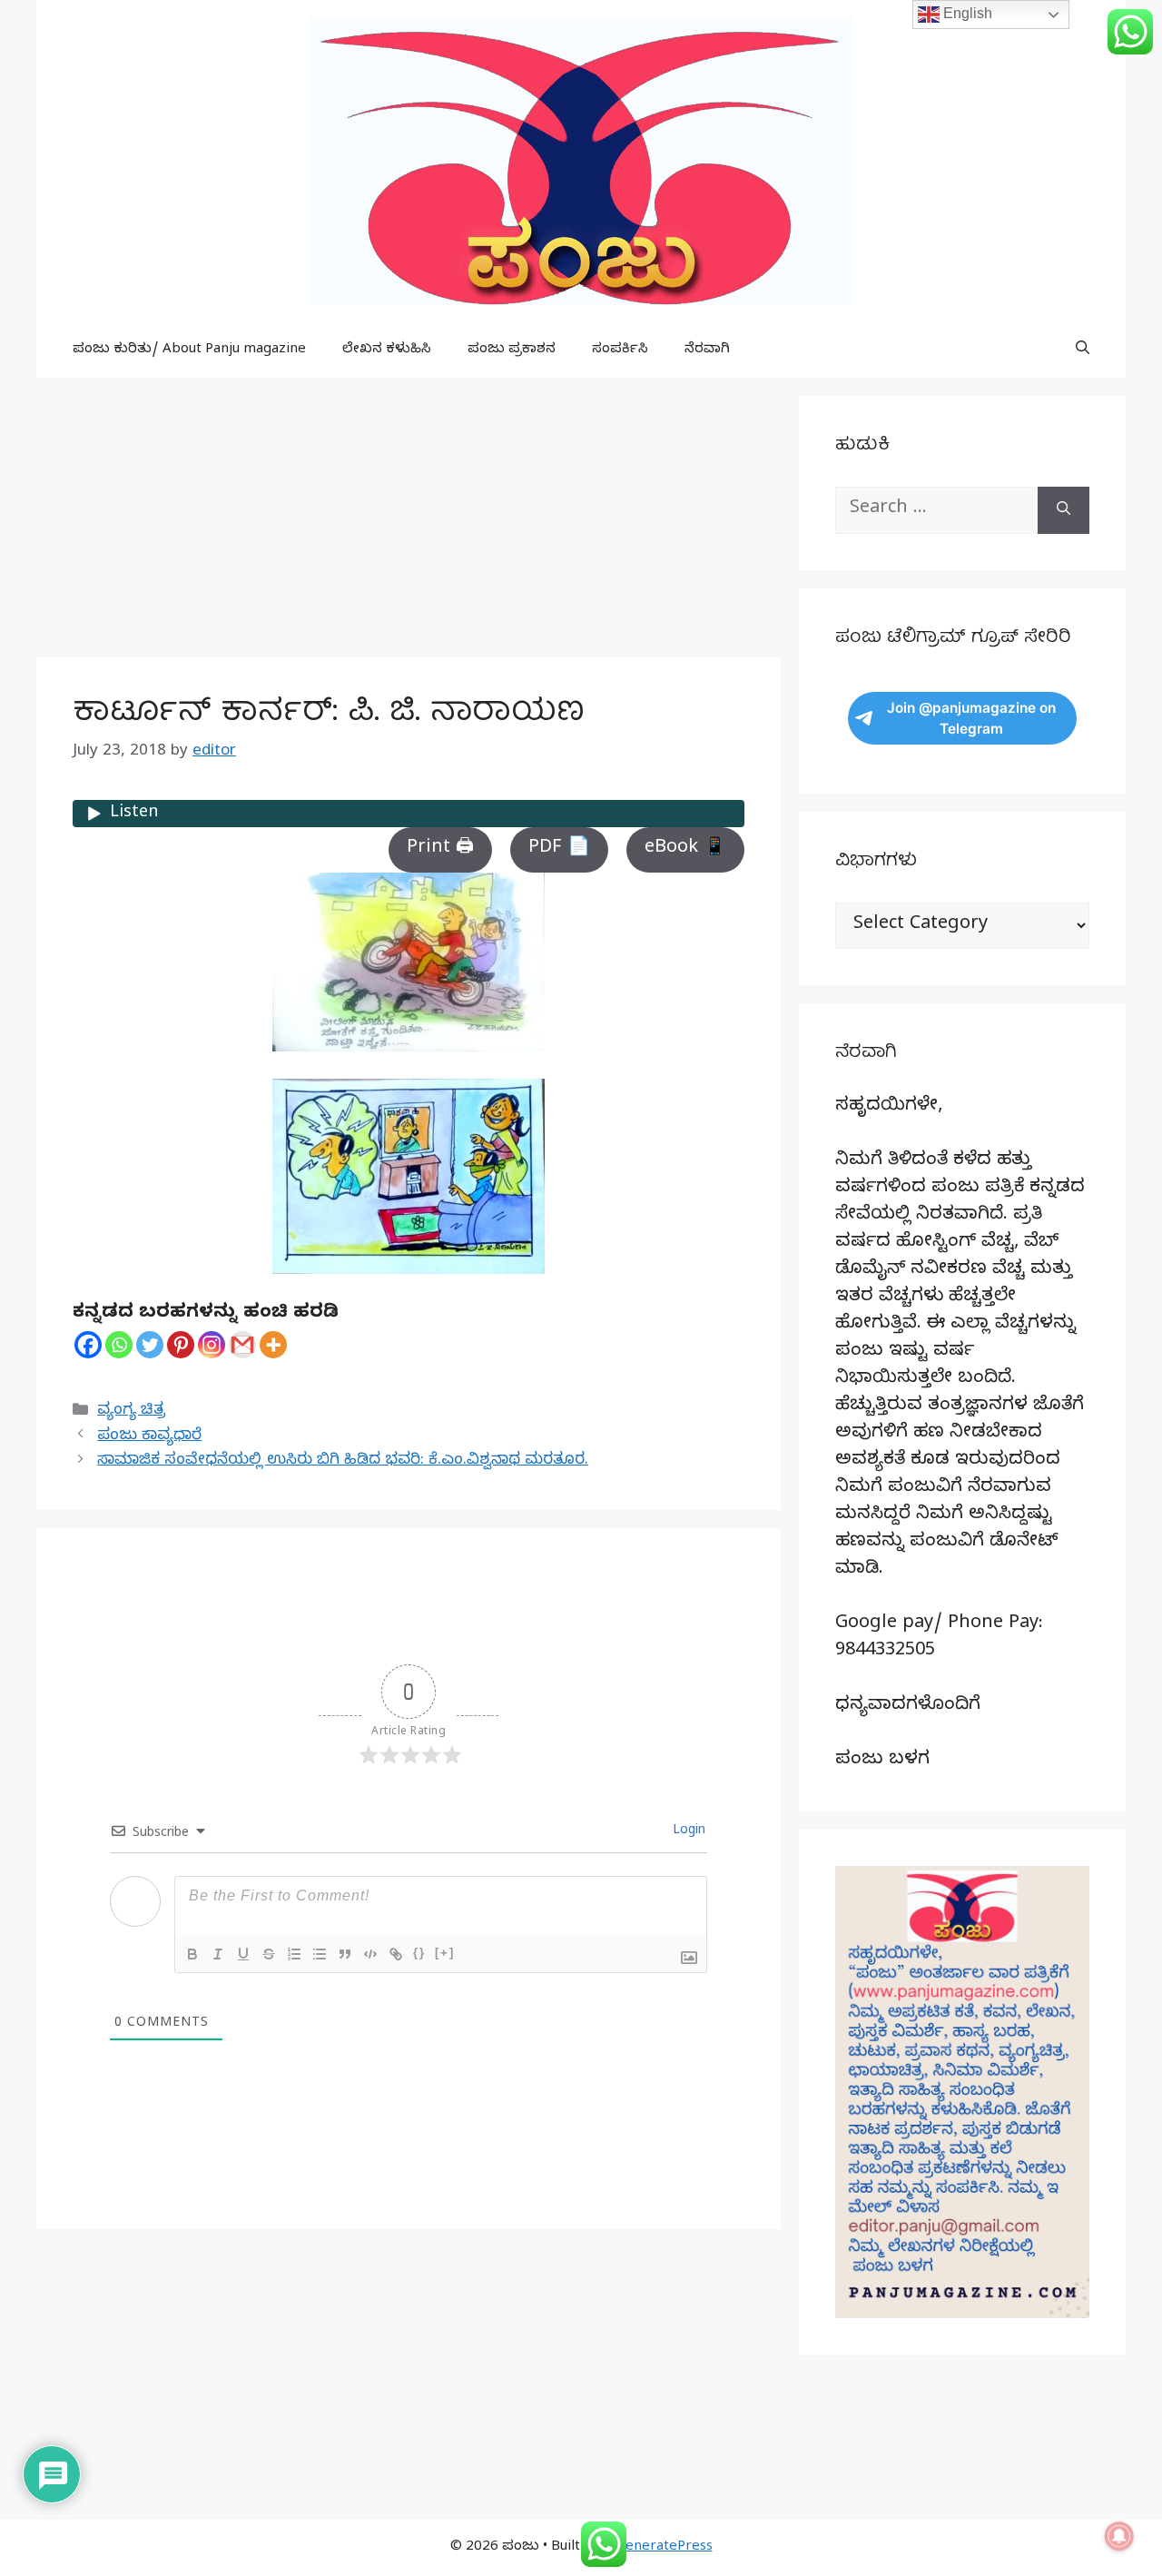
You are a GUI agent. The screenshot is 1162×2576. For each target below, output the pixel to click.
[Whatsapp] (119, 1345)
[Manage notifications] (1119, 2536)
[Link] (396, 1954)
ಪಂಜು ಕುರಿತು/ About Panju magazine (189, 350)
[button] (1083, 350)
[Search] (1064, 510)
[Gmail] (242, 1345)
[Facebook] (88, 1345)
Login (687, 1832)
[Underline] (243, 1954)
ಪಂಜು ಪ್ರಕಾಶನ (512, 350)
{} (419, 1953)
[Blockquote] (345, 1954)
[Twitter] (150, 1345)
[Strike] (269, 1954)
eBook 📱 (685, 849)
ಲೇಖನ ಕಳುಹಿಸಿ (387, 350)
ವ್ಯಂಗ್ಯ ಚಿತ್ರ (131, 1411)
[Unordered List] (320, 1954)
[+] (445, 1953)
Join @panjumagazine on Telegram (971, 718)
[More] (273, 1345)
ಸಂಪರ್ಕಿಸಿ (620, 350)
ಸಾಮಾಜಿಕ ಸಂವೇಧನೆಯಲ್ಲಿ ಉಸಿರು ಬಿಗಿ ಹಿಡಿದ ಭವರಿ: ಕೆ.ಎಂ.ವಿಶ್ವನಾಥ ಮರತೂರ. (343, 1461)
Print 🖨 (440, 849)
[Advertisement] (409, 523)
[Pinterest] (181, 1345)
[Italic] (218, 1954)
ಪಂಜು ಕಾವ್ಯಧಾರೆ (149, 1437)
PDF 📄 (559, 849)
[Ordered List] (294, 1954)
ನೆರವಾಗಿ (707, 350)
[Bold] (192, 1954)
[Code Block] (370, 1954)
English (966, 13)
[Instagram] (212, 1345)
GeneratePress (664, 2548)
